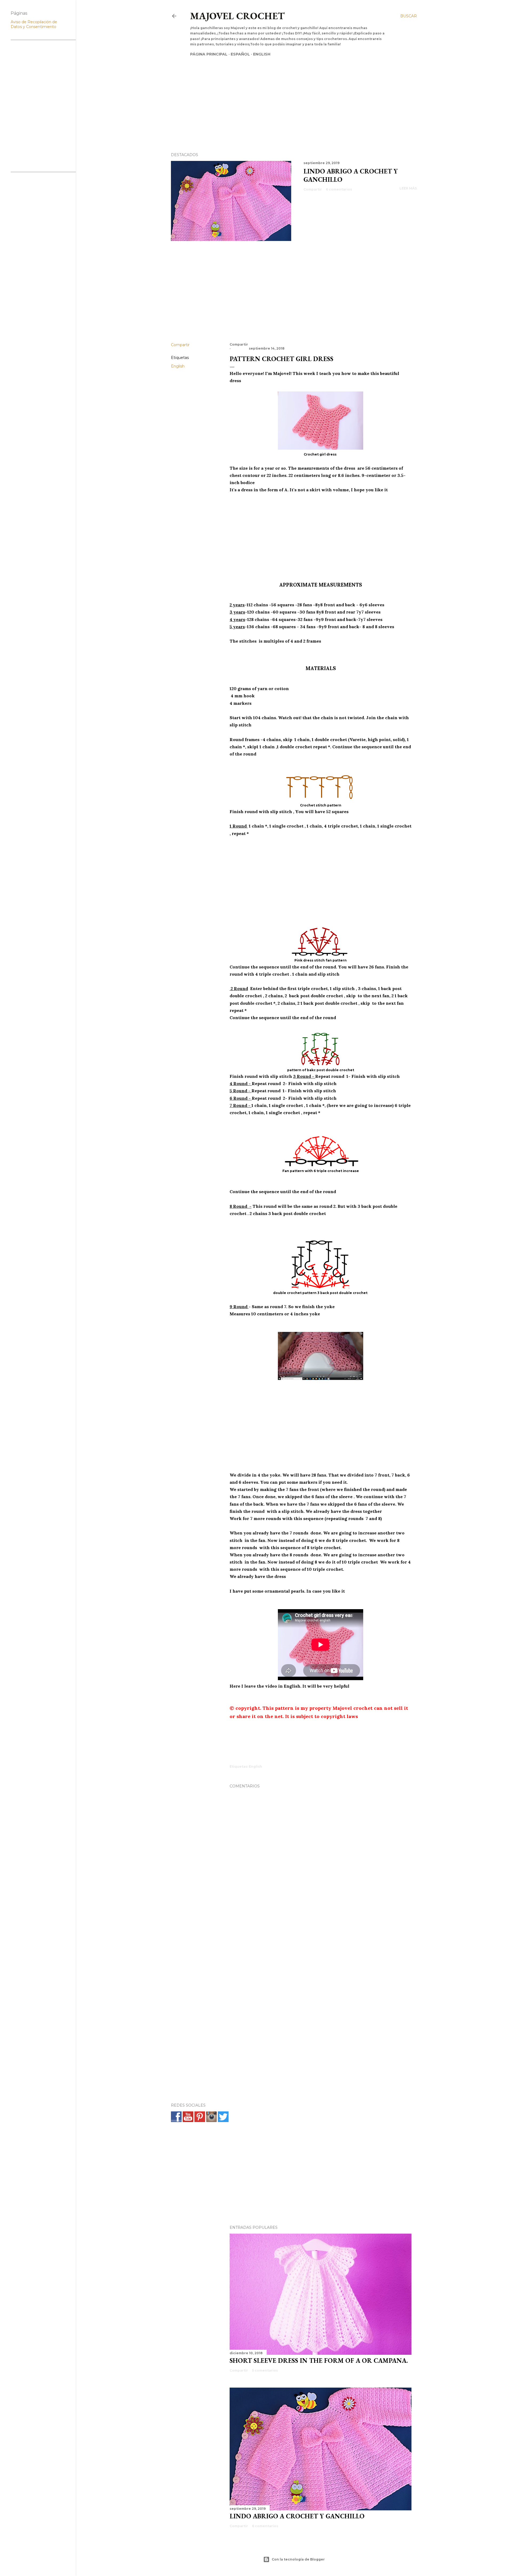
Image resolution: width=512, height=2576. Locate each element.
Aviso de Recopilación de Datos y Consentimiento (34, 24)
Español (240, 54)
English (262, 54)
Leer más (408, 188)
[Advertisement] (289, 95)
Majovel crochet (237, 16)
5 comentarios (265, 2370)
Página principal (209, 54)
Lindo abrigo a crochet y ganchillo (297, 2516)
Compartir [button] (313, 189)
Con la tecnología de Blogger (298, 2559)
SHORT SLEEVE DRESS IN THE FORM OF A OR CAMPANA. (319, 2361)
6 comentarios (339, 189)
